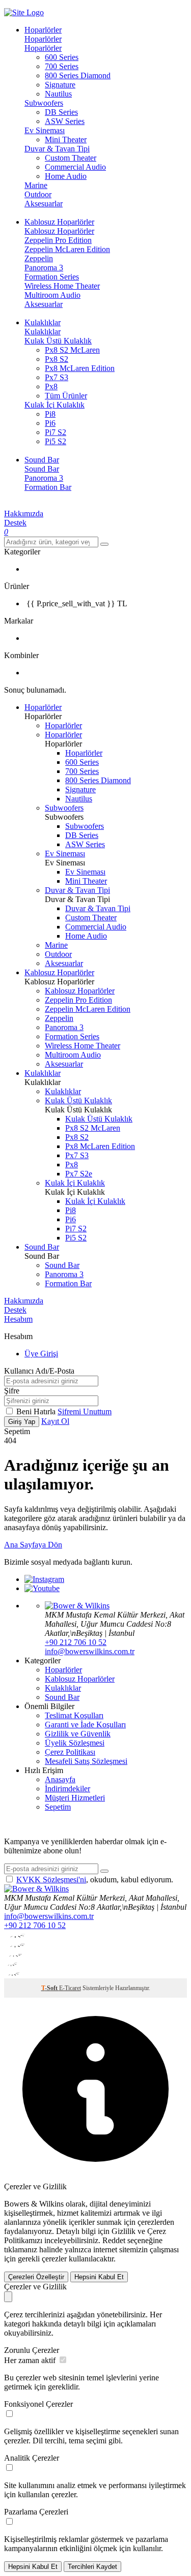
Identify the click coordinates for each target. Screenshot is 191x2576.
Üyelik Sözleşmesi (75, 1743)
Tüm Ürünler (66, 396)
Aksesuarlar (44, 204)
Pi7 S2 (56, 432)
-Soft (50, 1988)
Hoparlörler (43, 39)
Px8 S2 (57, 359)
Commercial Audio (75, 167)
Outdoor (38, 194)
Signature (60, 85)
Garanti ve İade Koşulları (85, 1725)
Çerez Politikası (70, 1752)
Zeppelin (39, 258)
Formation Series (52, 277)
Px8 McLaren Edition (80, 368)
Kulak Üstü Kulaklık (58, 341)
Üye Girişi (41, 1354)
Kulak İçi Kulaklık (54, 405)
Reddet (114, 2240)
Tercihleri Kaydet (92, 2567)
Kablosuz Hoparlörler (59, 231)
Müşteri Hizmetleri (75, 1798)
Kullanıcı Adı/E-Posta (39, 1371)
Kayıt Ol (55, 1421)
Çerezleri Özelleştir (36, 2277)
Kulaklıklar (43, 332)
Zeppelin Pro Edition (58, 240)
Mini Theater (66, 139)
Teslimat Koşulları (74, 1715)
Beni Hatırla (37, 1411)
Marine (36, 185)
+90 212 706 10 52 (76, 1642)
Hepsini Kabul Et (99, 2277)
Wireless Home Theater (62, 286)
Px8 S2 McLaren (72, 350)
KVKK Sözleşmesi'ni (51, 1880)
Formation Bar (48, 487)
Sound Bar (42, 469)
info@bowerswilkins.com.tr (90, 1651)
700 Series (62, 66)
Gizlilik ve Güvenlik (78, 1734)
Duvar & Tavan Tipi (57, 149)
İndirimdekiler (67, 1789)
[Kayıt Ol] (104, 1871)
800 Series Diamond (78, 75)
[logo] (95, 13)
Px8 (51, 386)
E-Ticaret (70, 1988)
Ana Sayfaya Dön (33, 1545)
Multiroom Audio (52, 295)
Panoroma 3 (44, 268)
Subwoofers (44, 103)
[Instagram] (44, 1579)
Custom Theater (71, 158)
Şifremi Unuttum (85, 1411)
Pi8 (50, 414)
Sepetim (58, 1807)
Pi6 (50, 423)
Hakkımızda (24, 514)
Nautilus (58, 94)
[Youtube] (42, 1588)
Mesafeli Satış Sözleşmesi (86, 1761)
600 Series (62, 57)
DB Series (61, 112)
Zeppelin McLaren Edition (67, 249)
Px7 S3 (57, 377)
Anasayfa (60, 1779)
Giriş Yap (22, 1422)
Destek (15, 523)
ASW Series (65, 121)
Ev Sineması (45, 130)
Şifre (12, 1391)
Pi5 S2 (56, 441)
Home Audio (66, 176)
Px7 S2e (79, 1174)
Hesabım (18, 1319)
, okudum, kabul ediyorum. (95, 1880)
